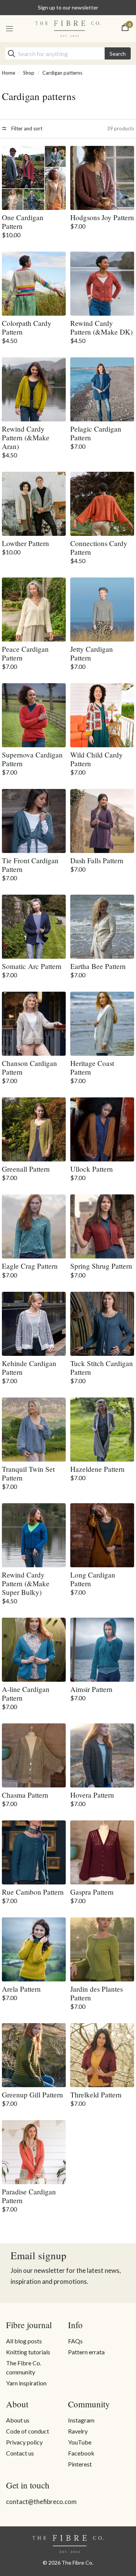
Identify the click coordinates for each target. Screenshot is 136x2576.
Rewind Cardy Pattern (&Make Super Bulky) (26, 1583)
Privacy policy (24, 2442)
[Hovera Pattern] (102, 1755)
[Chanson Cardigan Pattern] (34, 1024)
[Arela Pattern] (34, 1949)
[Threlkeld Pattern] (102, 2055)
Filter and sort (26, 128)
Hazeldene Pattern (97, 1469)
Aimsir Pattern (91, 1689)
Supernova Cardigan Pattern (32, 759)
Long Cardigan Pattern (93, 1579)
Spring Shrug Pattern (101, 1266)
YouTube (80, 2442)
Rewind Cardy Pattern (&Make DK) (101, 327)
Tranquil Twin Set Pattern (28, 1473)
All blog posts (24, 2341)
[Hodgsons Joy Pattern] (102, 178)
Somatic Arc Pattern (32, 966)
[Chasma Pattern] (34, 1755)
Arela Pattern (21, 1989)
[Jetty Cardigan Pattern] (102, 610)
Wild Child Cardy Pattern (97, 759)
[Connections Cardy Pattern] (102, 504)
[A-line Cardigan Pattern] (34, 1650)
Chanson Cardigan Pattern (29, 1067)
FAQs (75, 2341)
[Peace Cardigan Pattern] (34, 610)
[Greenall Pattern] (34, 1129)
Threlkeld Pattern (96, 2095)
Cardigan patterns (62, 73)
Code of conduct (28, 2431)
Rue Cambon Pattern (33, 1892)
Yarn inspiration (26, 2383)
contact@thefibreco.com (41, 2502)
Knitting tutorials (28, 2352)
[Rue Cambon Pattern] (34, 1852)
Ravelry (78, 2431)
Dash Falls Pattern (97, 860)
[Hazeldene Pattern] (102, 1430)
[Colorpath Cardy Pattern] (34, 284)
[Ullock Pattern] (102, 1129)
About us (18, 2420)
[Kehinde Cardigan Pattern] (34, 1324)
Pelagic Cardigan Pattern (96, 433)
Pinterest (80, 2464)
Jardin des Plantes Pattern (97, 1993)
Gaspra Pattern (92, 1892)
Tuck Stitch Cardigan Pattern (102, 1368)
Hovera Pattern (92, 1795)
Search (118, 54)
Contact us (20, 2453)
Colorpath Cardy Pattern (27, 327)
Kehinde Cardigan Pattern (29, 1368)
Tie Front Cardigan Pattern (30, 865)
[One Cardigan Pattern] (34, 178)
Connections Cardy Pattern (99, 548)
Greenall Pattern (26, 1169)
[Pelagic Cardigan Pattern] (102, 389)
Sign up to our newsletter (68, 7)
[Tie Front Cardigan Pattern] (34, 821)
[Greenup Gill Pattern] (34, 2055)
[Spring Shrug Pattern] (102, 1226)
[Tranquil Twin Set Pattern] (34, 1430)
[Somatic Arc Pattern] (34, 927)
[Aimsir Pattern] (102, 1650)
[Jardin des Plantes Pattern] (102, 1949)
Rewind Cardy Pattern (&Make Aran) (26, 437)
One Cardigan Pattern (23, 222)
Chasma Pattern (25, 1795)
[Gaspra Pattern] (102, 1852)
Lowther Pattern (25, 543)
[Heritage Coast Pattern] (102, 1024)
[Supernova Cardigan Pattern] (34, 715)
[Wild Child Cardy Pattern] (102, 715)
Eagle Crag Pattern (30, 1266)
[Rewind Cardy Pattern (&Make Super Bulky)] (34, 1535)
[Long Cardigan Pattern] (102, 1535)
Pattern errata (86, 2352)
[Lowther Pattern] (34, 504)
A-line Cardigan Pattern (26, 1693)
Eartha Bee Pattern (98, 966)
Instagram (81, 2420)
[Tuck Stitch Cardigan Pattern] (102, 1324)
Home (8, 73)
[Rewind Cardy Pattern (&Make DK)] (102, 284)
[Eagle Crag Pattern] (34, 1226)
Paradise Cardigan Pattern (29, 2196)
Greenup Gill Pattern (32, 2095)
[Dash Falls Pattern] (102, 821)
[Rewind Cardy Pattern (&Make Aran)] (34, 389)
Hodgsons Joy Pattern (102, 217)
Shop (29, 73)
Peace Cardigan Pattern (25, 653)
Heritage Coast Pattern (92, 1067)
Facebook (81, 2453)
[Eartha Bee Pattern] (102, 927)
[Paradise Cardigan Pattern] (34, 2152)
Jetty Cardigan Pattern (92, 653)
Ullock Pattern (92, 1169)
